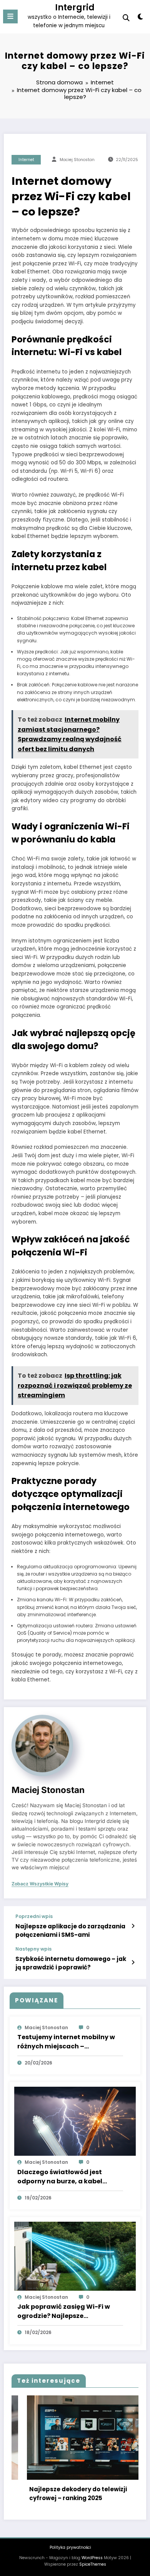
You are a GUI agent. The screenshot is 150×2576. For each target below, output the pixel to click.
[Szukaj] (126, 18)
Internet (26, 160)
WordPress (92, 2558)
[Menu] (10, 16)
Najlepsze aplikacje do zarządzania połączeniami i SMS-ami (70, 1930)
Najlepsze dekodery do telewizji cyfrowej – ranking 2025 (60, 2494)
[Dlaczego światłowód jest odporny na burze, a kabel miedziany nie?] (75, 2121)
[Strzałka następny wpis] (133, 1962)
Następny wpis (33, 1949)
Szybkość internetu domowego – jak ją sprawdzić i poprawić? (71, 1963)
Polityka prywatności (70, 2547)
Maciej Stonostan (77, 160)
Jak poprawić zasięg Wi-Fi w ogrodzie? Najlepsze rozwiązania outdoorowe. (64, 2311)
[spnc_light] (140, 18)
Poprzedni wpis (34, 1916)
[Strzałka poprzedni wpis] (133, 1926)
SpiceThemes (93, 2564)
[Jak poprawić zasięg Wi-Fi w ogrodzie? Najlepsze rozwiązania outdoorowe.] (75, 2256)
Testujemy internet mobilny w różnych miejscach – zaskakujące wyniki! (66, 2042)
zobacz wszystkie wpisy (40, 1884)
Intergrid (75, 7)
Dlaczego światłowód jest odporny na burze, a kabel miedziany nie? (60, 2177)
